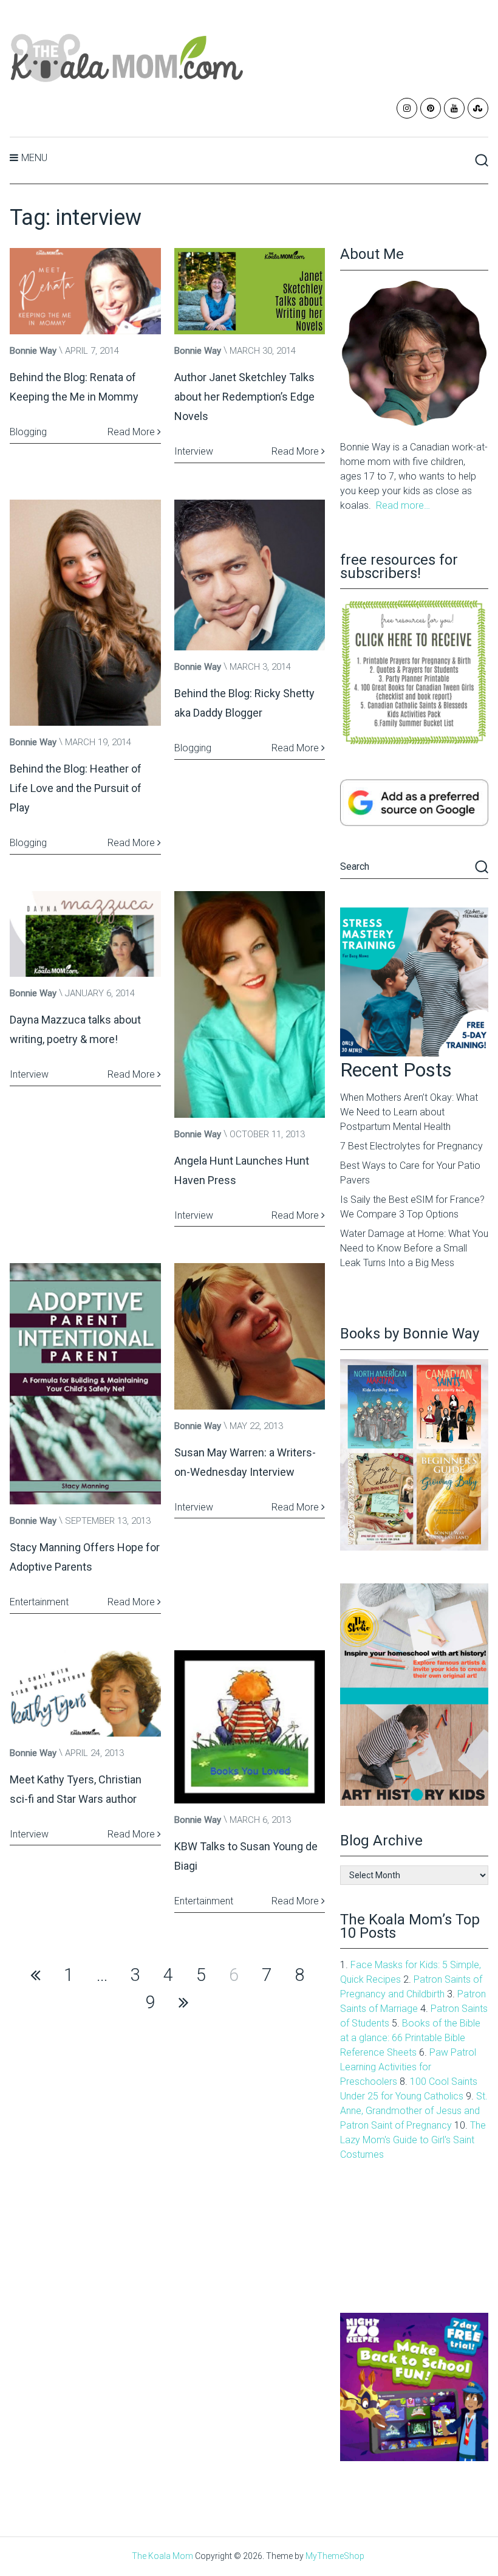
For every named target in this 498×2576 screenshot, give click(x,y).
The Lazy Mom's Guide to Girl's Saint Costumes (413, 2140)
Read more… (403, 505)
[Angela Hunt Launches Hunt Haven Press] (250, 1004)
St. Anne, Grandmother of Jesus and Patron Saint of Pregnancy (414, 2111)
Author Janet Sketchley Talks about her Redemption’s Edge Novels (244, 397)
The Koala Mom (162, 2556)
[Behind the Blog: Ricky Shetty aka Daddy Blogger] (250, 575)
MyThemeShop (335, 2556)
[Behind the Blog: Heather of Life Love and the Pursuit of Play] (85, 613)
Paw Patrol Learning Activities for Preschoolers (408, 2067)
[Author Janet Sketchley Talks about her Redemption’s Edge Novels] (250, 291)
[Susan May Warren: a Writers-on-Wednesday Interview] (250, 1336)
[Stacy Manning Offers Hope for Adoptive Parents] (85, 1384)
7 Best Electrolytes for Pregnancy (411, 1146)
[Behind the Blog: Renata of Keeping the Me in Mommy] (85, 291)
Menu (34, 158)
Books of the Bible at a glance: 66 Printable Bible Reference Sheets (410, 2038)
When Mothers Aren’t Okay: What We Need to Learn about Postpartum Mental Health (409, 1112)
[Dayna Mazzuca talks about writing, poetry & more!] (85, 934)
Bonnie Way (33, 351)
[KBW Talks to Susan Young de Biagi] (250, 1727)
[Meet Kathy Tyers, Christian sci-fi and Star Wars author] (85, 1693)
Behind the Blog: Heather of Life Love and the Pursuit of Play (76, 788)
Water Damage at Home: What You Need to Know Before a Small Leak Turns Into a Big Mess (414, 1248)
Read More (132, 432)
